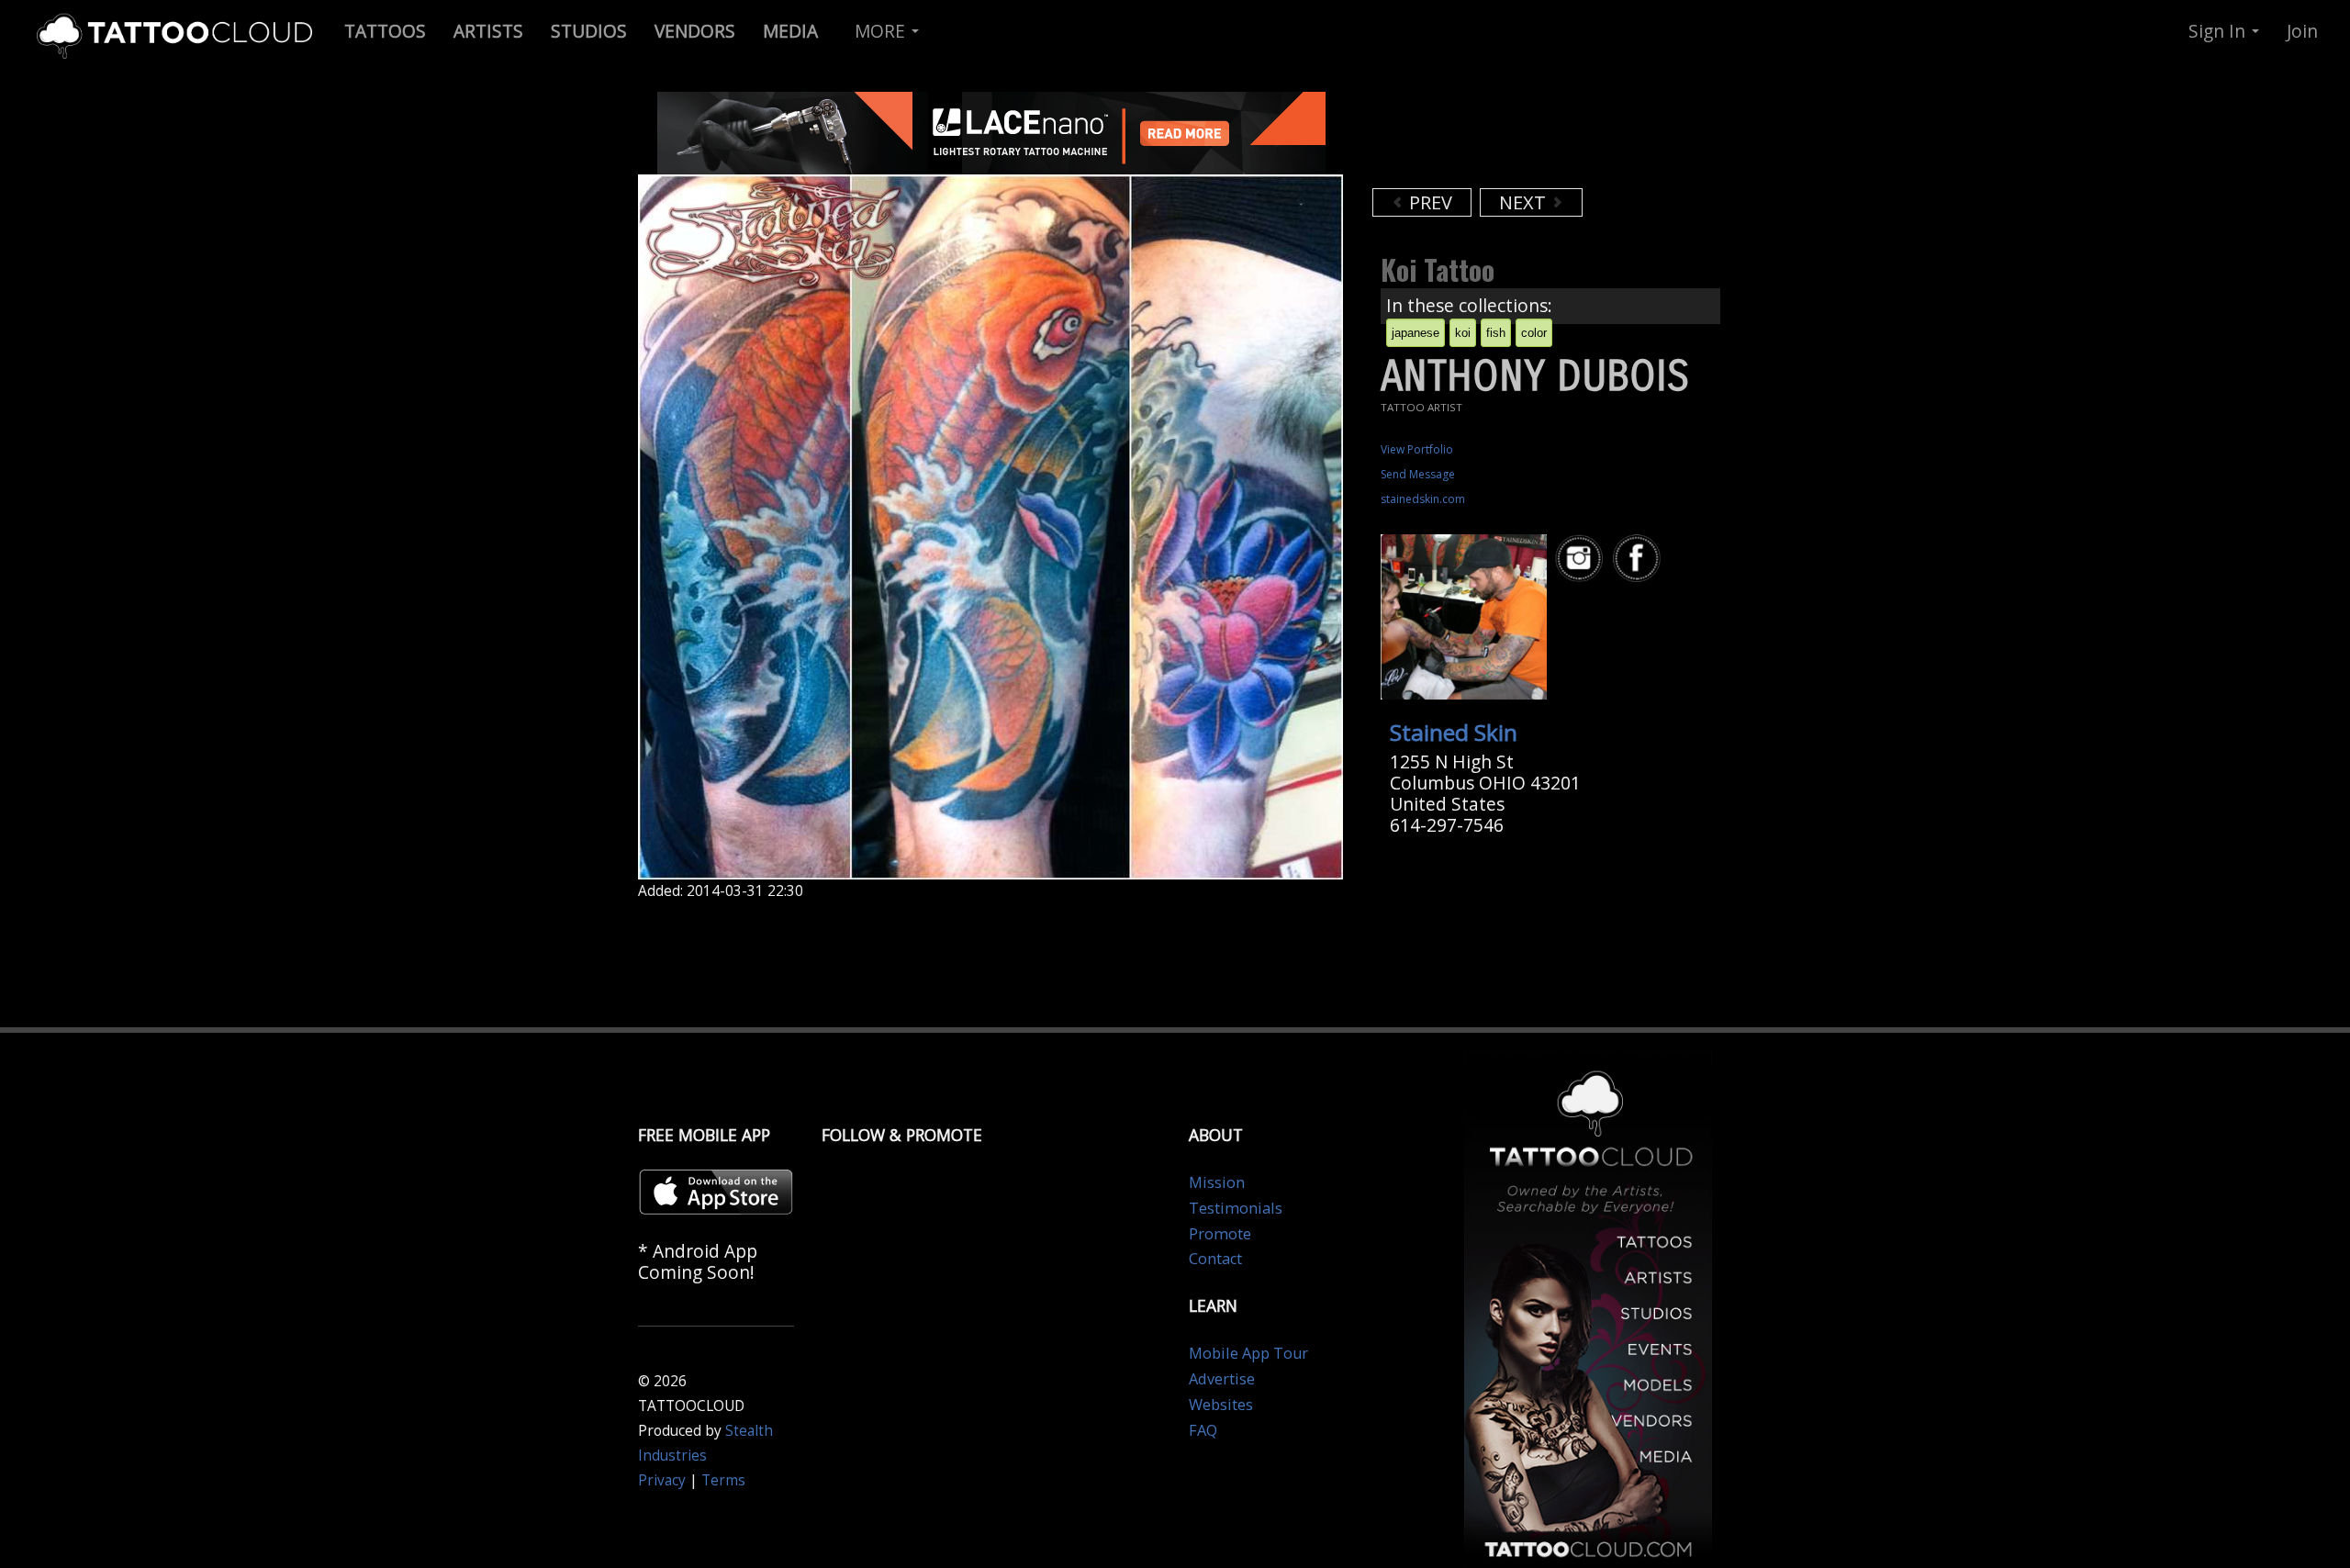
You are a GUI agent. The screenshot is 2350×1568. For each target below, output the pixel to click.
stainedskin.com (1423, 499)
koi (1463, 333)
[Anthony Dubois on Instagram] (1582, 559)
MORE (882, 31)
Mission (1217, 1182)
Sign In (2219, 31)
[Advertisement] (1519, 138)
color (1534, 333)
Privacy (662, 1480)
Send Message (1418, 474)
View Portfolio (1417, 449)
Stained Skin (1454, 732)
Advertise (1222, 1379)
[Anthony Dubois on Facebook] (1639, 559)
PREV (1428, 202)
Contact (1215, 1259)
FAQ (1203, 1430)
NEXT (1525, 202)
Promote (1220, 1234)
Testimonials (1236, 1208)
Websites (1221, 1405)
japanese (1416, 333)
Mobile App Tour (1248, 1353)
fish (1496, 333)
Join (2302, 31)
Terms (723, 1480)
